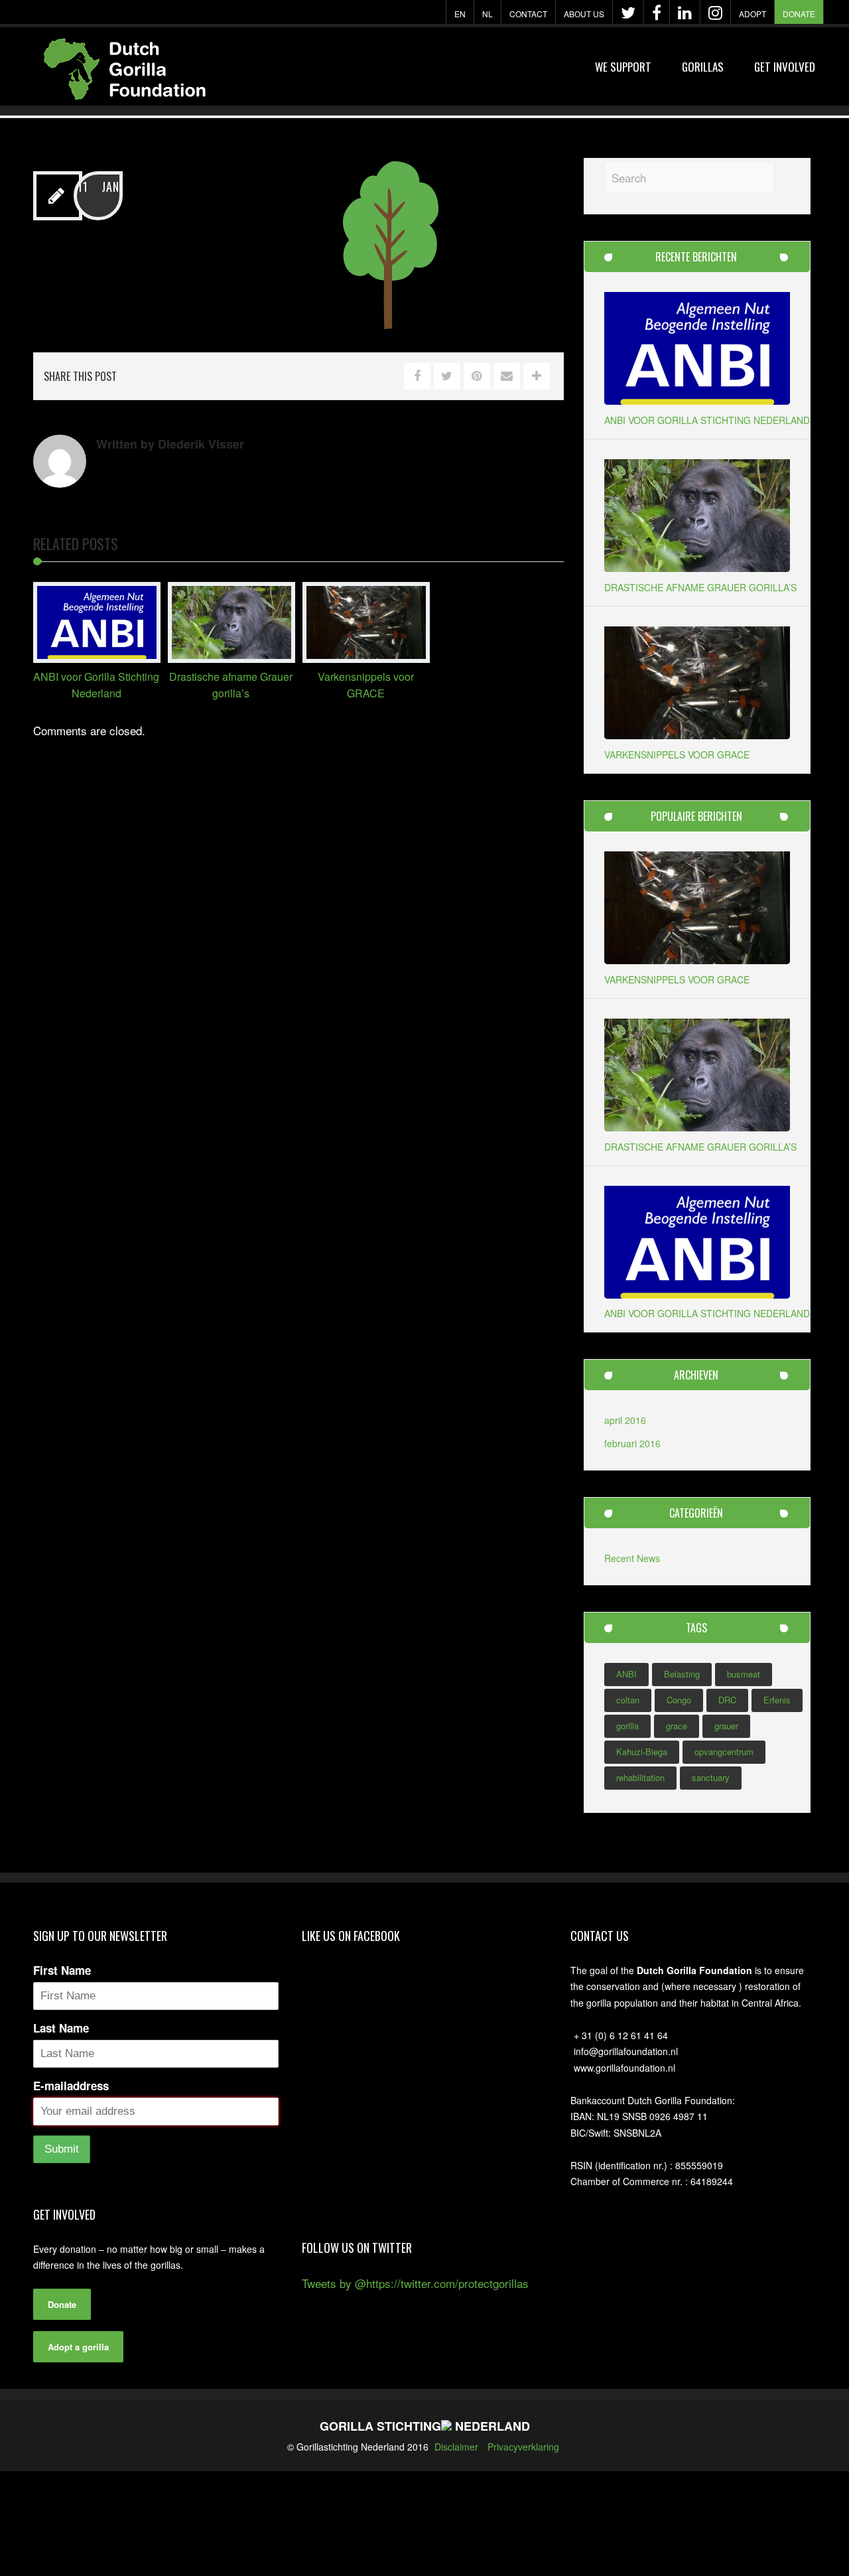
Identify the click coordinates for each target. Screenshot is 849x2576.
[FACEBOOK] (657, 13)
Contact (528, 14)
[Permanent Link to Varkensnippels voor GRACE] (366, 658)
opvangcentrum (724, 1752)
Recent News (632, 1558)
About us (584, 14)
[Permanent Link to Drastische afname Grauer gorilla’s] (231, 658)
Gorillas (703, 67)
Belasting (682, 1674)
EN (460, 14)
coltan (628, 1700)
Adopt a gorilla (78, 2347)
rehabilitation (640, 1777)
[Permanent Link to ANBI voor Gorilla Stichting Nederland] (97, 658)
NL (488, 14)
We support (623, 67)
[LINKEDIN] (685, 13)
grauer (726, 1726)
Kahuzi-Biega (642, 1752)
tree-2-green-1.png (229, 192)
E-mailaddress (71, 2086)
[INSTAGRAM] (715, 13)
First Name (62, 1970)
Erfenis (777, 1700)
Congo (679, 1700)
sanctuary (711, 1777)
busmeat (744, 1674)
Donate (799, 14)
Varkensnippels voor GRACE (677, 754)
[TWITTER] (628, 13)
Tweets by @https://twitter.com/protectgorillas (415, 2283)
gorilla (627, 1726)
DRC (727, 1700)
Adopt (752, 14)
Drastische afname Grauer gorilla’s (700, 587)
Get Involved (785, 67)
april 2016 (625, 1420)
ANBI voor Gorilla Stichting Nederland (707, 420)
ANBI (626, 1674)
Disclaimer (456, 2447)
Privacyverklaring (523, 2447)
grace (677, 1726)
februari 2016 (632, 1443)
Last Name (61, 2028)
